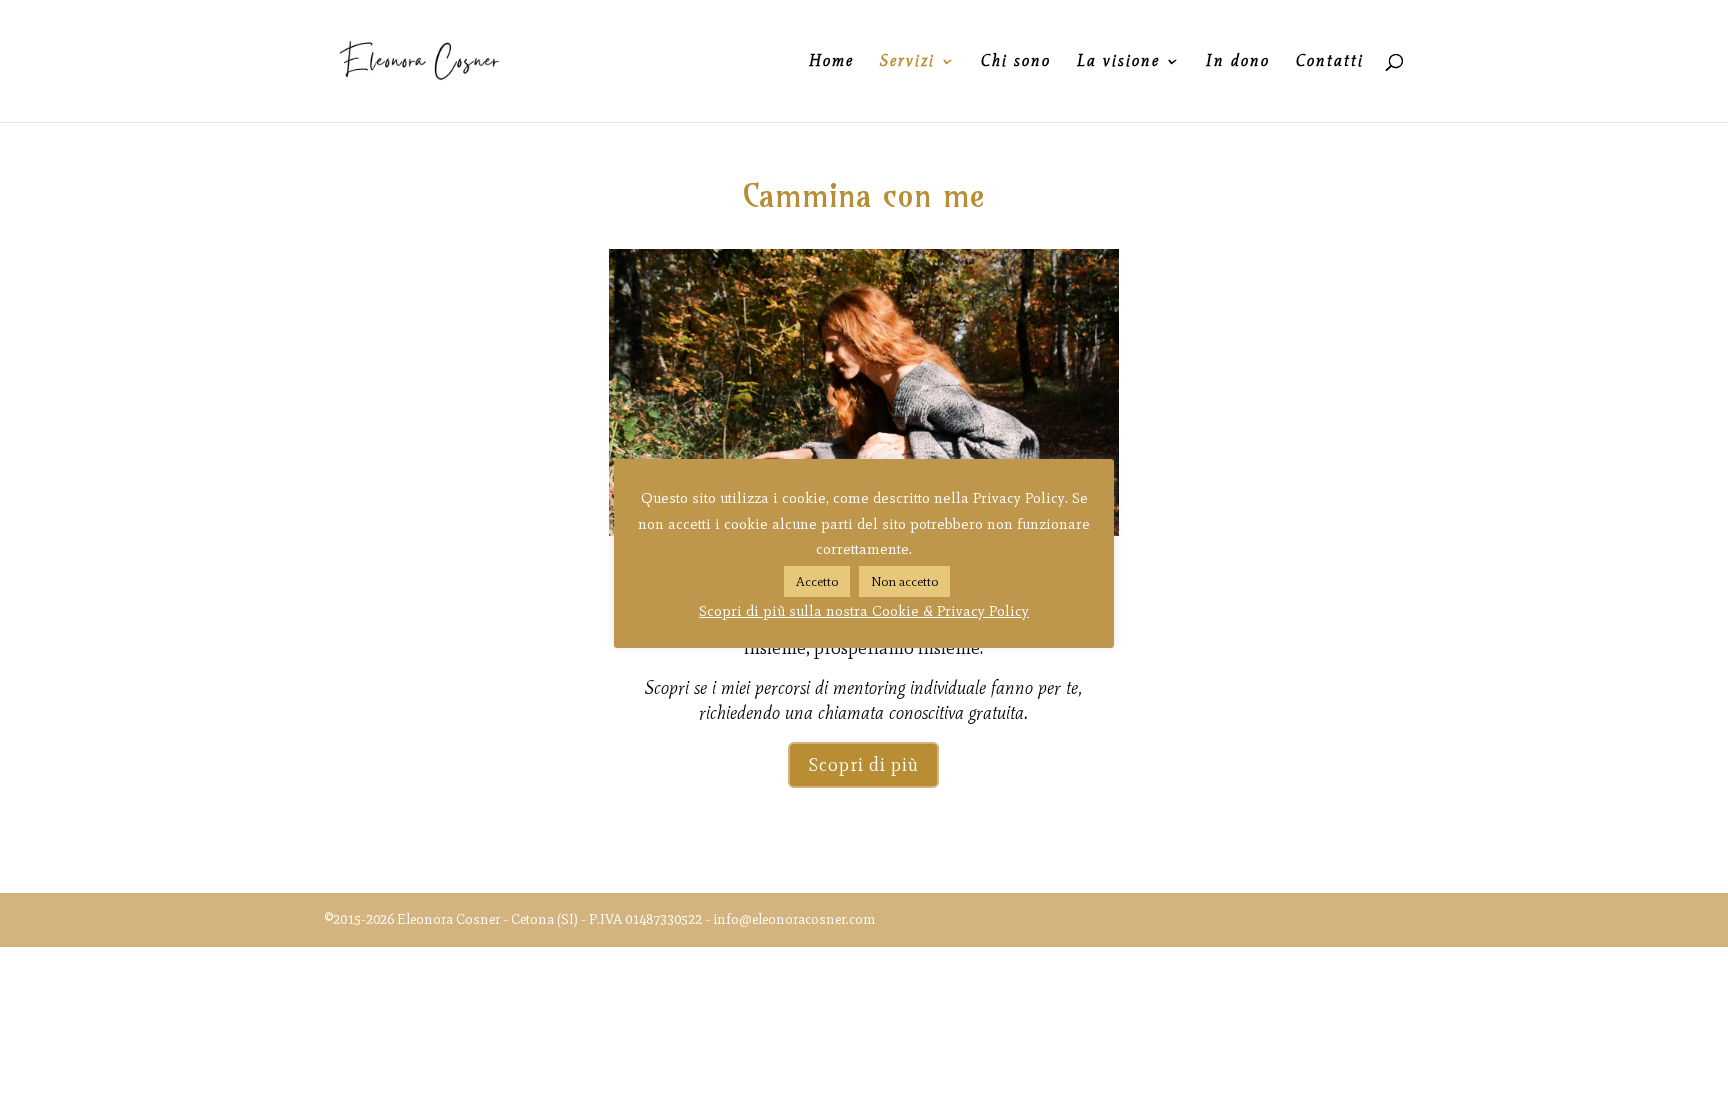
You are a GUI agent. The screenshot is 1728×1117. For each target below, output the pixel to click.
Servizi (907, 62)
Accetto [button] (817, 581)
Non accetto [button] (904, 581)
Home (831, 62)
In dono (1238, 62)
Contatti (1330, 62)
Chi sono (1016, 62)
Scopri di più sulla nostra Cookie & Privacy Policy (864, 611)
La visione (1118, 62)
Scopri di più (863, 765)
